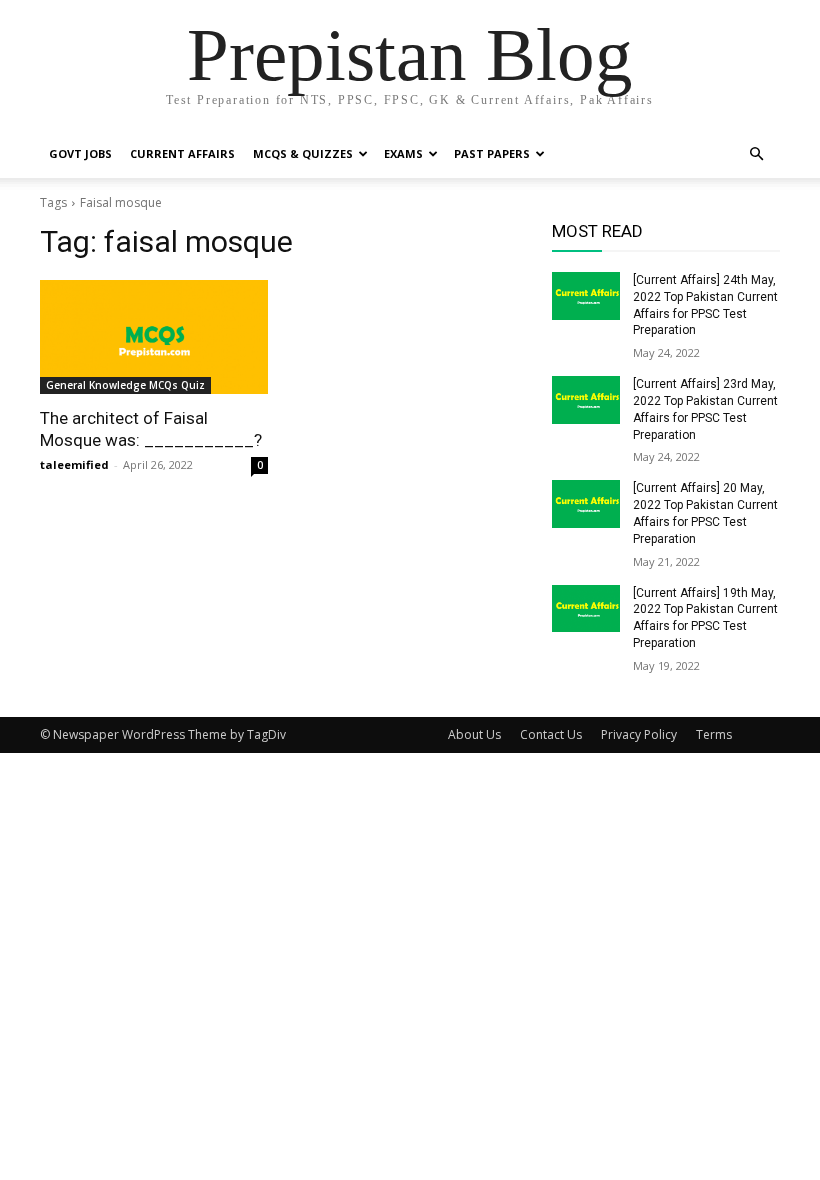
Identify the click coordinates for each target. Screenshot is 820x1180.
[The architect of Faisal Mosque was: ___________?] (154, 337)
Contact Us (551, 734)
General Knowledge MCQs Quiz (125, 385)
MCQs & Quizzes (303, 153)
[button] (756, 154)
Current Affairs (182, 153)
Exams (403, 153)
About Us (474, 734)
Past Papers (492, 153)
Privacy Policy (639, 734)
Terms (714, 734)
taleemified (74, 464)
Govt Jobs (80, 153)
